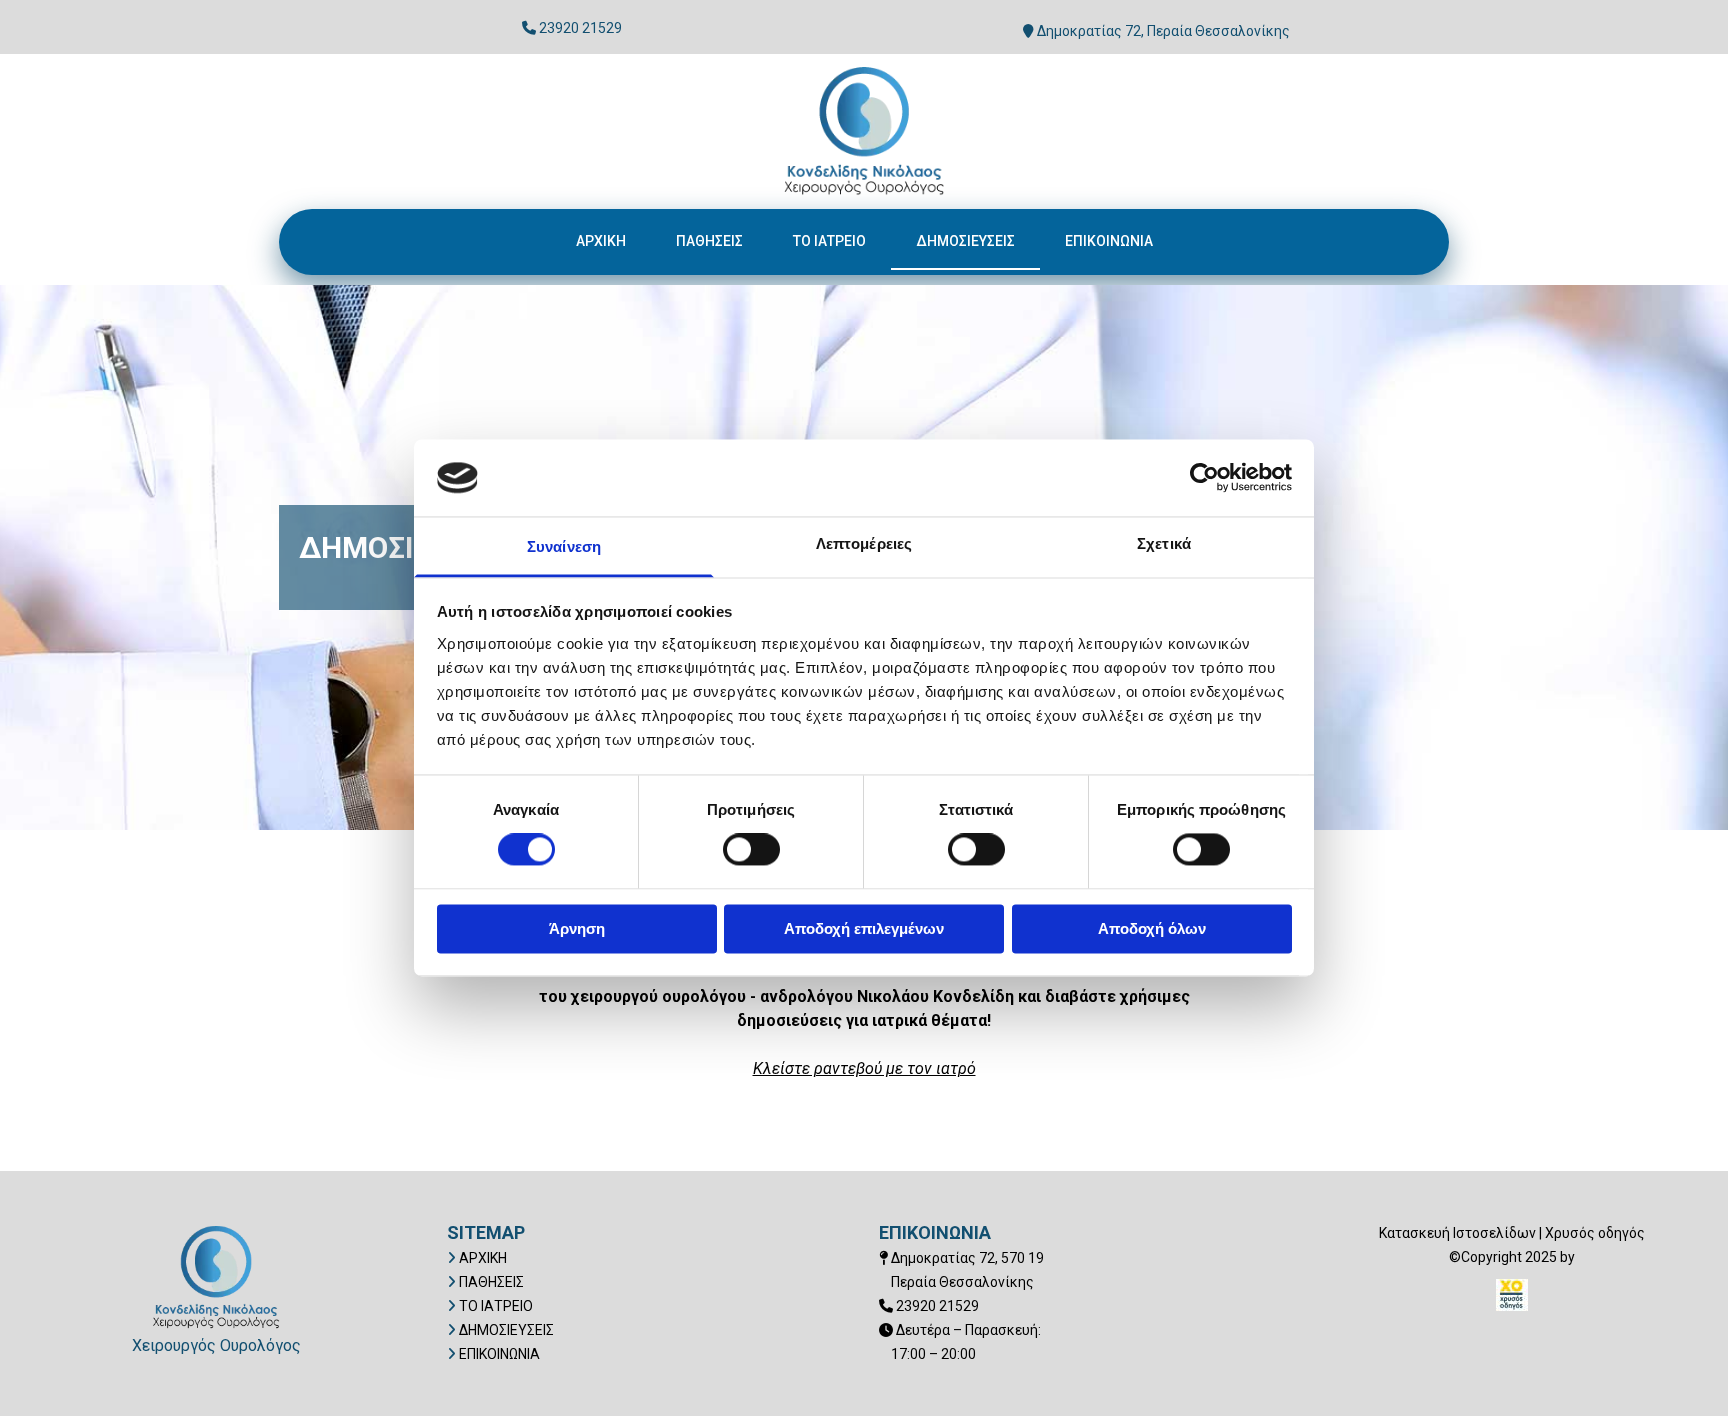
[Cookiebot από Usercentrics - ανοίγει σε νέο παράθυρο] (1204, 478)
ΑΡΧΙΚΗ (601, 241)
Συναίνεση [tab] (564, 546)
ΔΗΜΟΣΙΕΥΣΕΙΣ (965, 241)
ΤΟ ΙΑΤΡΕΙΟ (829, 241)
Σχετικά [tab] (1164, 543)
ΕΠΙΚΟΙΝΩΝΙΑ (1109, 241)
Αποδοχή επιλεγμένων (864, 928)
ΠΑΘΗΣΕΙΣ (709, 241)
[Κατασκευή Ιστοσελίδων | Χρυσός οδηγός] (1512, 1295)
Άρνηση (577, 928)
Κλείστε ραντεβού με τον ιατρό (864, 1068)
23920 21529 (580, 28)
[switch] (751, 850)
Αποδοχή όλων (1152, 928)
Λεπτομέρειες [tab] (864, 543)
